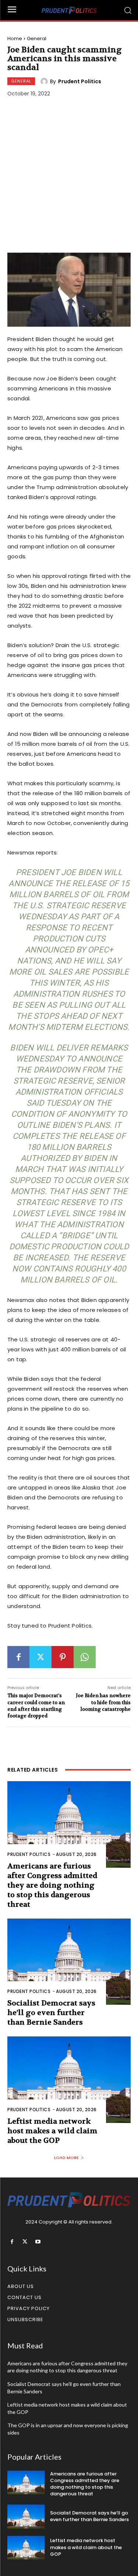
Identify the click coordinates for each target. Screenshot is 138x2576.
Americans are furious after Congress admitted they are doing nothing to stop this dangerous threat (52, 1885)
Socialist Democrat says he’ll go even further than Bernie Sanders (51, 2013)
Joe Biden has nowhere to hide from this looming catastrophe (103, 1702)
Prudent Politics (80, 81)
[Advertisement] (69, 176)
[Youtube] (38, 2242)
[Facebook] (18, 1657)
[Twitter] (40, 1657)
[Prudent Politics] (45, 81)
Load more (66, 2158)
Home (15, 38)
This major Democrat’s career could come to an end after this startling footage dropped (36, 1706)
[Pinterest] (63, 1657)
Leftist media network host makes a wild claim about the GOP (52, 2131)
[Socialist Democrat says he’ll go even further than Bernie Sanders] (69, 1962)
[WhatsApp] (85, 1657)
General (37, 38)
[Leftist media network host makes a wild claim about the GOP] (69, 2080)
